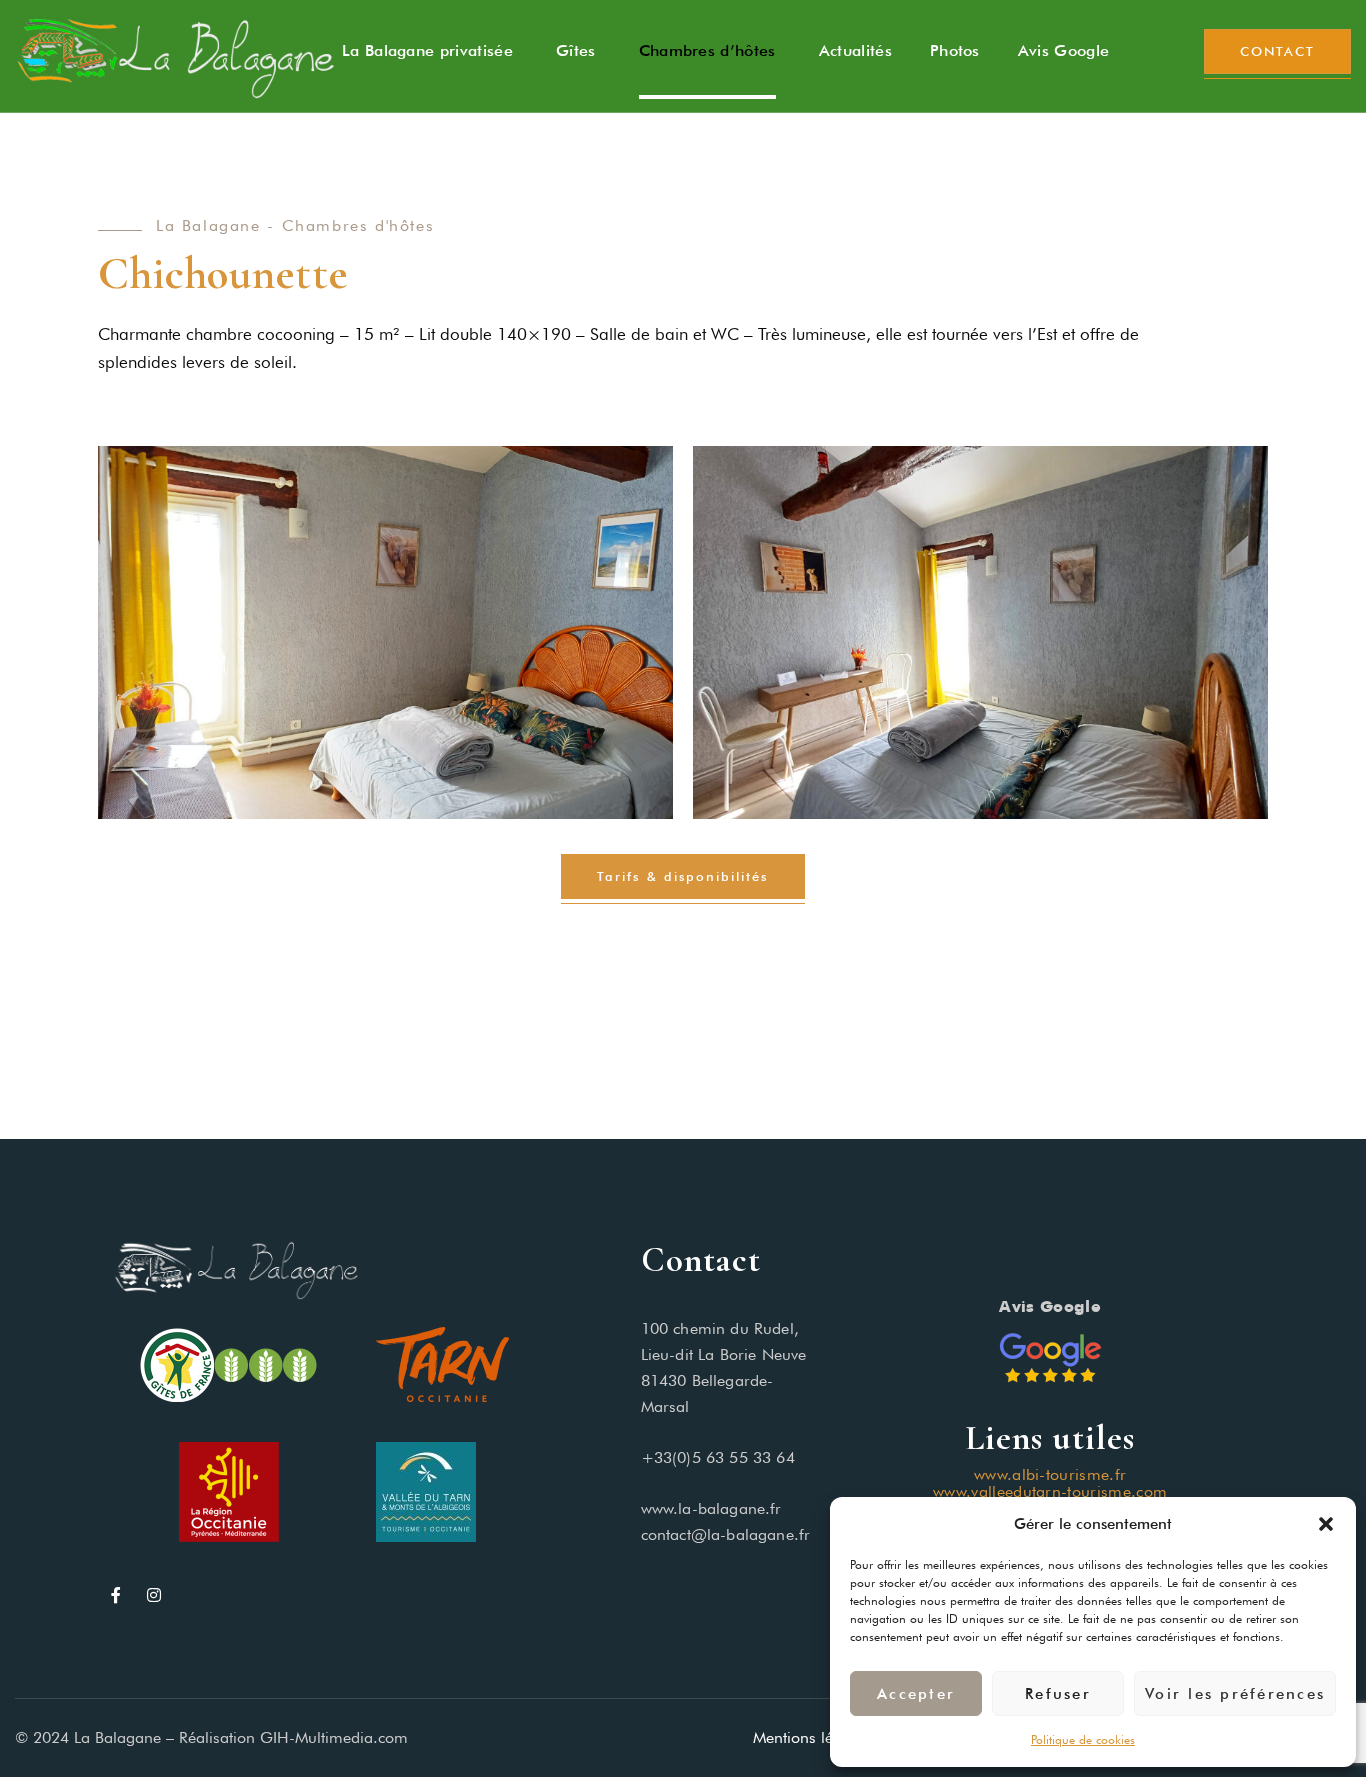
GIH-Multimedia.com (334, 1737)
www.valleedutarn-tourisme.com (1050, 1491)
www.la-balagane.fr (711, 1508)
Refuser (1058, 1694)
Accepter (916, 1694)
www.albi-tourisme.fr (1050, 1474)
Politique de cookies (1083, 1739)
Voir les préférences (1235, 1694)
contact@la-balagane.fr (726, 1534)
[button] (1326, 1524)
